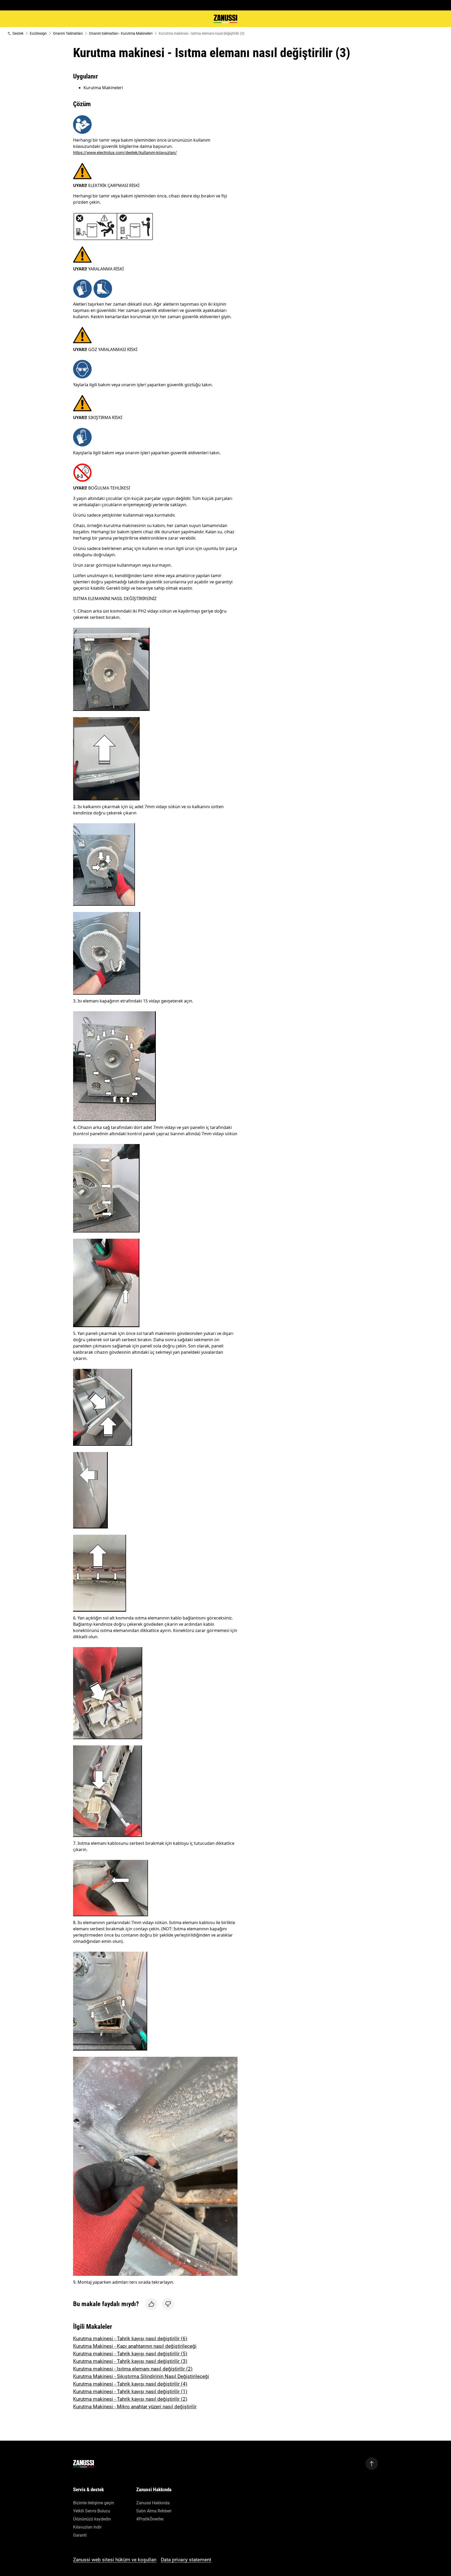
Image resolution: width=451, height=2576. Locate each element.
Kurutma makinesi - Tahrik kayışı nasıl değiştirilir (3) (130, 2361)
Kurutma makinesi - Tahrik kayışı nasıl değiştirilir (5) (130, 2354)
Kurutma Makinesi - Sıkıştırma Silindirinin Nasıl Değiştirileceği (141, 2376)
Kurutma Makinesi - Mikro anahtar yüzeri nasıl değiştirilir (135, 2407)
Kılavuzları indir (87, 2527)
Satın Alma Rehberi (154, 2511)
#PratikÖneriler (150, 2519)
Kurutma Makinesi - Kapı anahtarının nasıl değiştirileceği (135, 2346)
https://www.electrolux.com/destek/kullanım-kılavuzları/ (125, 153)
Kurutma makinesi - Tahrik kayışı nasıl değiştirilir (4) (130, 2384)
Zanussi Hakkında (153, 2503)
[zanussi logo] (84, 2464)
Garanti (80, 2535)
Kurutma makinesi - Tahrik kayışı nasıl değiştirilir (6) (130, 2339)
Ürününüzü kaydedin (92, 2519)
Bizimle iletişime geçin (94, 2503)
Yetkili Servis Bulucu (92, 2511)
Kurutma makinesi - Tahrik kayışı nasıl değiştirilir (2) (130, 2399)
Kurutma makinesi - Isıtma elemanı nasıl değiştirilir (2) (133, 2369)
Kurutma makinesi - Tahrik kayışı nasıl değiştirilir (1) (130, 2391)
